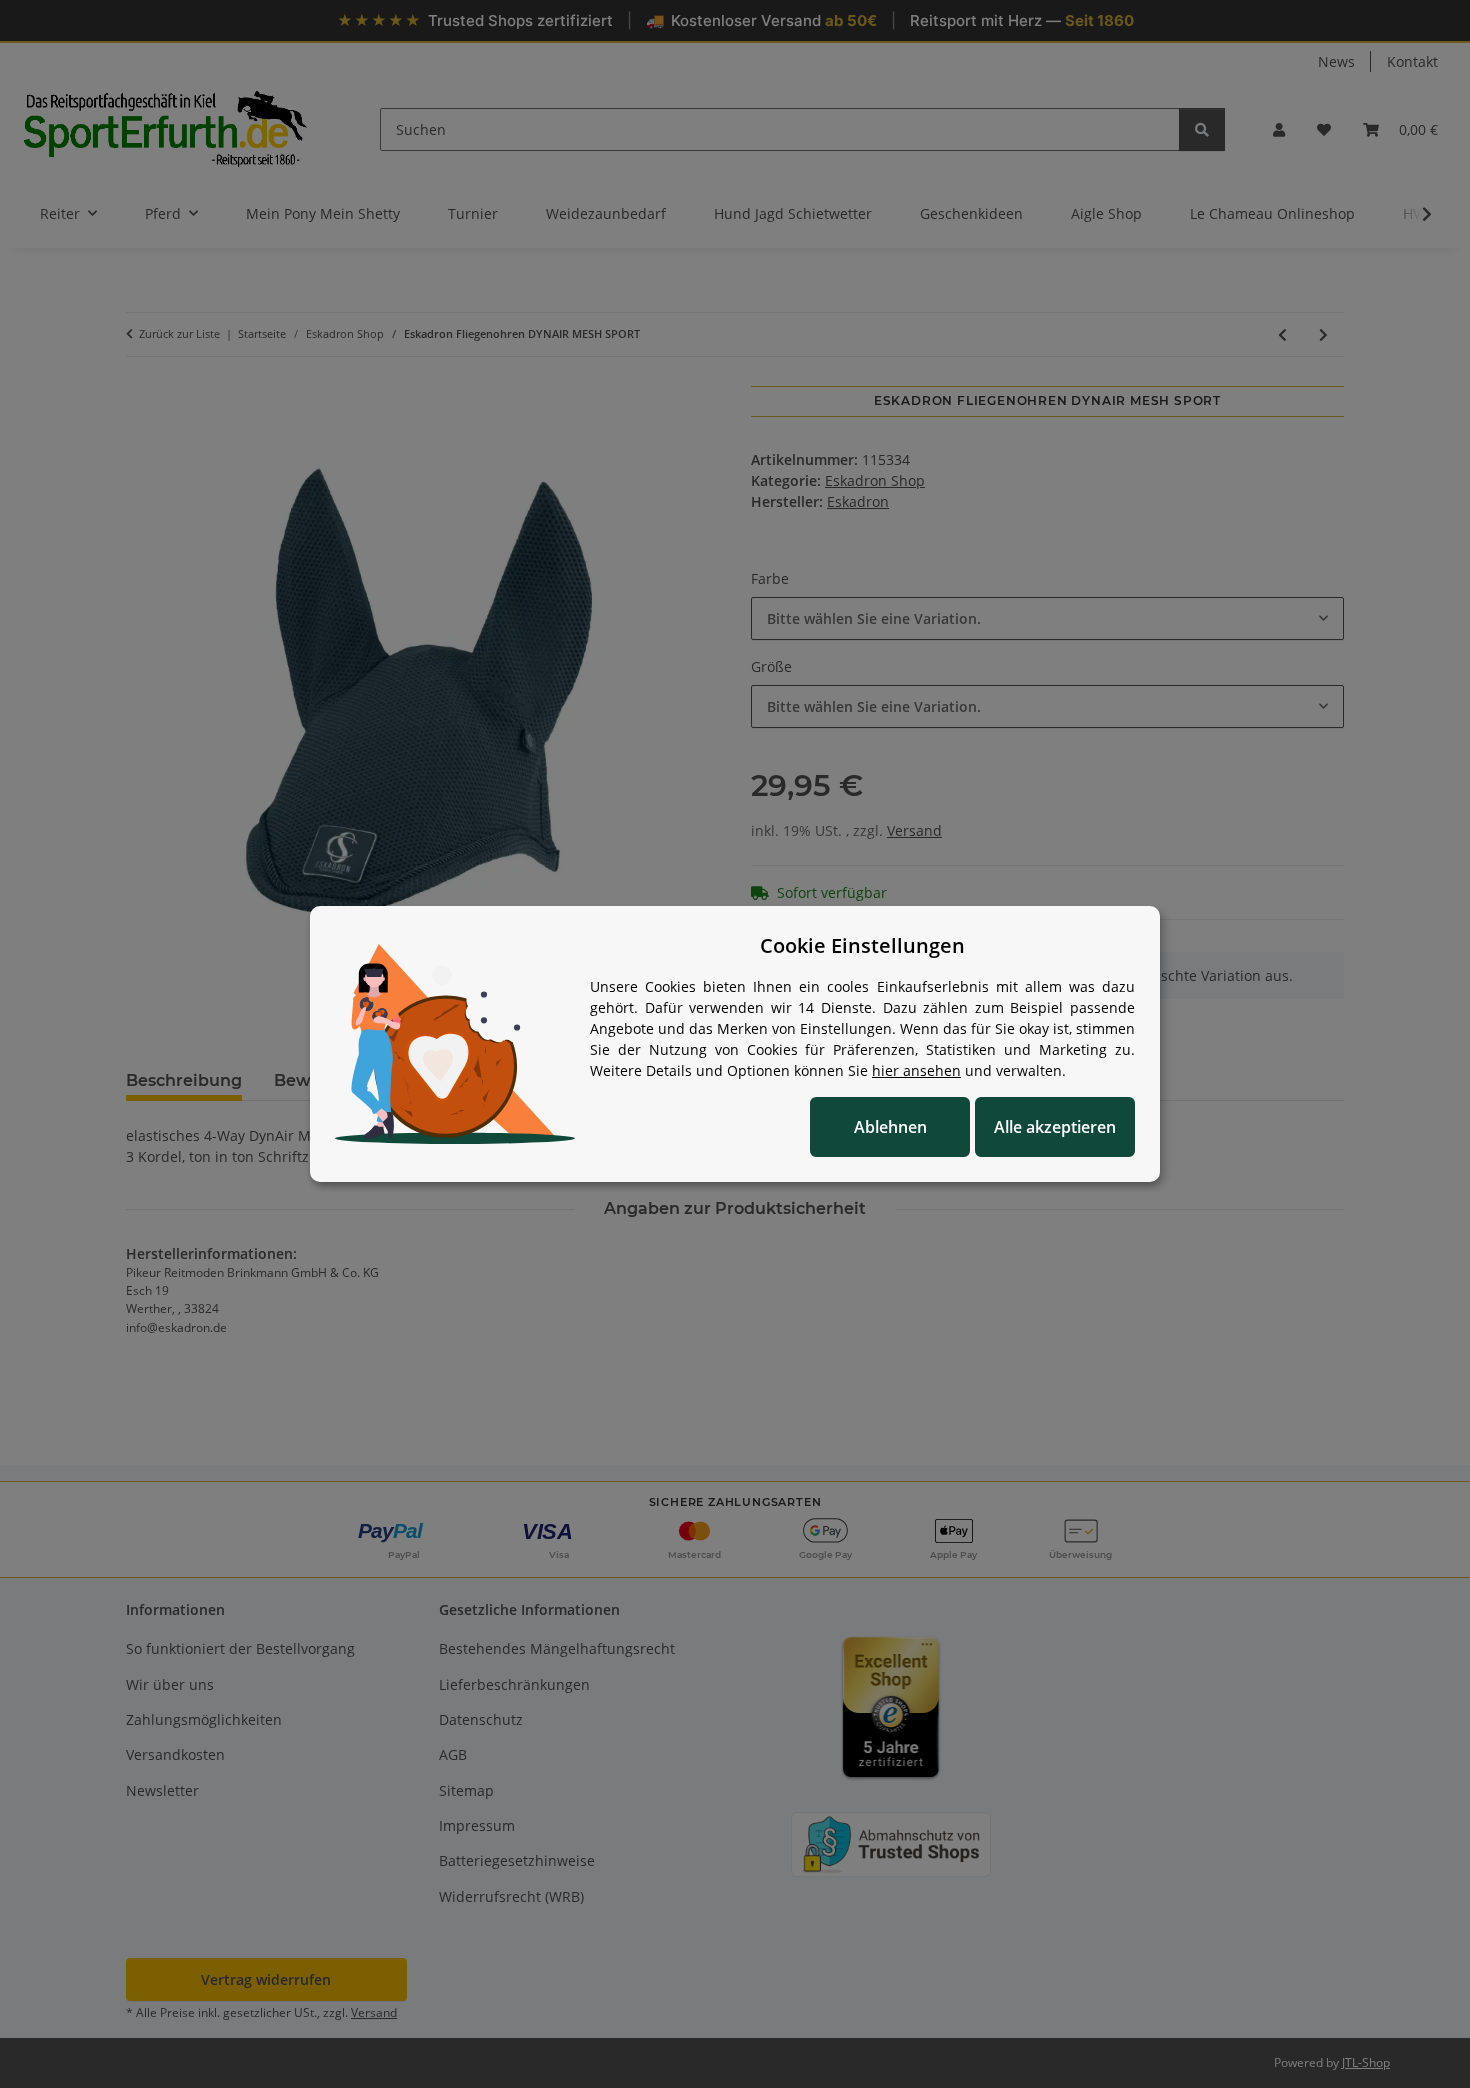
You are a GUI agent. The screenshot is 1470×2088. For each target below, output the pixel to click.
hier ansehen (916, 1070)
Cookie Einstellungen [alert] (862, 945)
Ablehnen (890, 1127)
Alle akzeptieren (1055, 1127)
